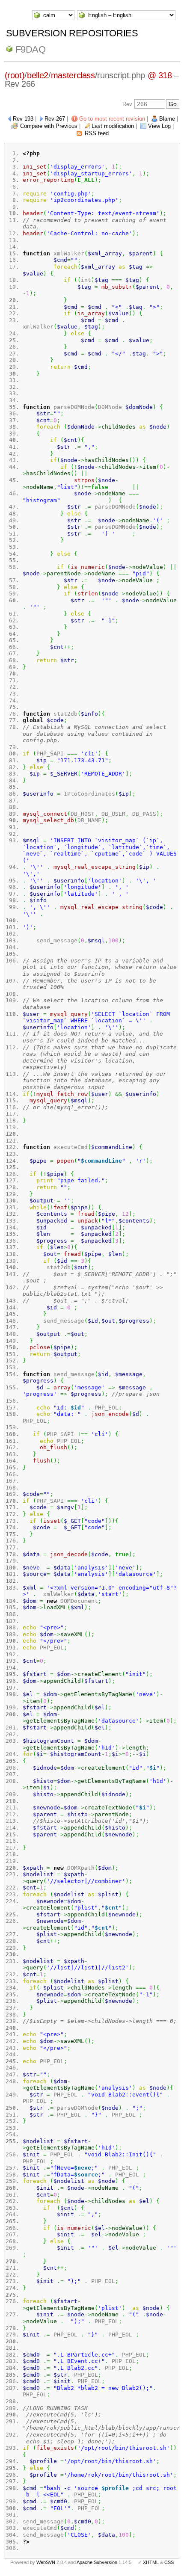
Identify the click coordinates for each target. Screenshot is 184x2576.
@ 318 (160, 75)
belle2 (38, 75)
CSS (169, 2562)
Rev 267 (55, 119)
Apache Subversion (97, 2562)
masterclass (73, 75)
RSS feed (97, 133)
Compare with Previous (49, 126)
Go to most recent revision (112, 119)
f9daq (31, 49)
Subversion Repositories (72, 33)
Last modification (113, 126)
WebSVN (46, 2562)
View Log (159, 126)
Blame (167, 119)
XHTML (151, 2562)
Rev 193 (23, 119)
